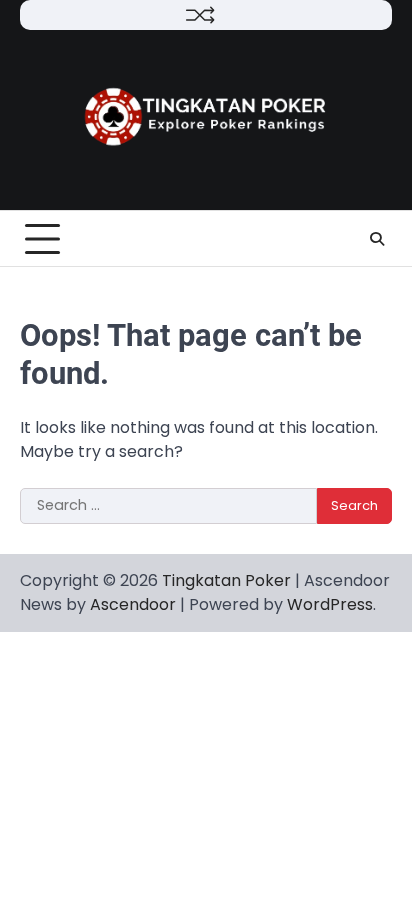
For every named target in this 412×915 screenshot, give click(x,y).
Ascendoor (133, 604)
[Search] (377, 239)
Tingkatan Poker (226, 580)
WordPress (330, 604)
